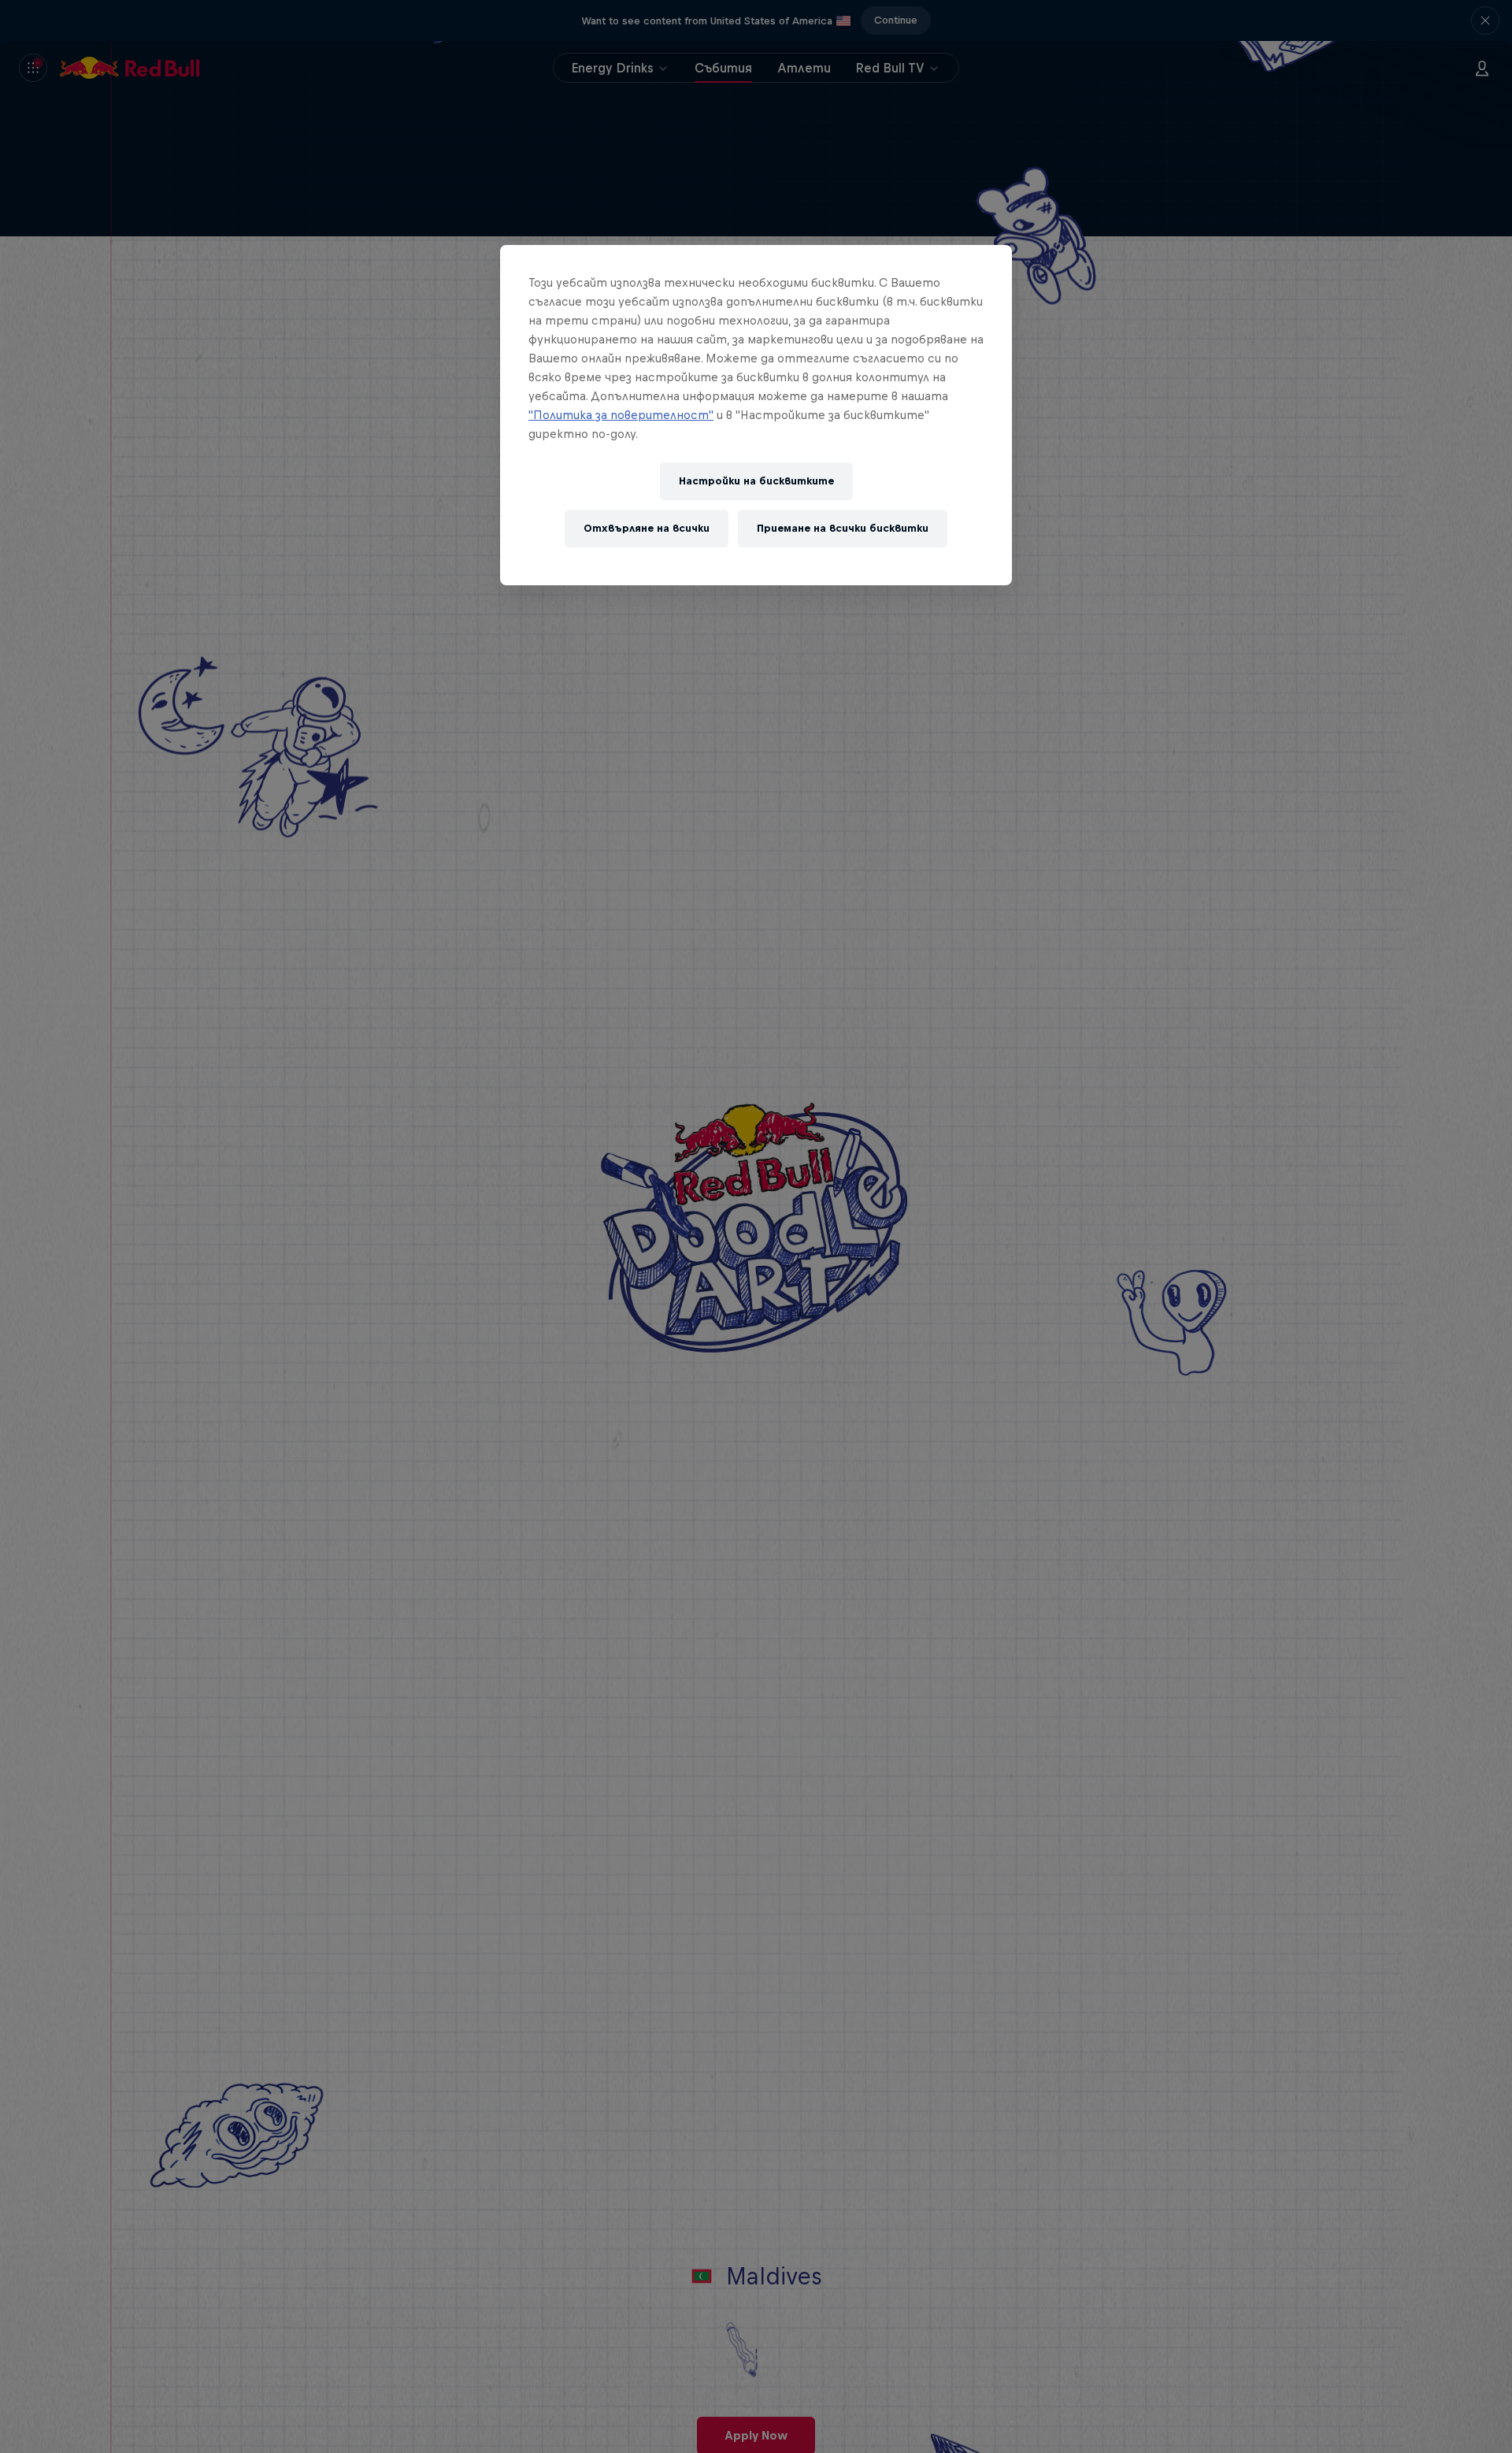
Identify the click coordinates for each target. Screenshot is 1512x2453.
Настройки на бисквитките (756, 482)
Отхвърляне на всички (647, 529)
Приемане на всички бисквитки (843, 529)
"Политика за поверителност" (621, 415)
